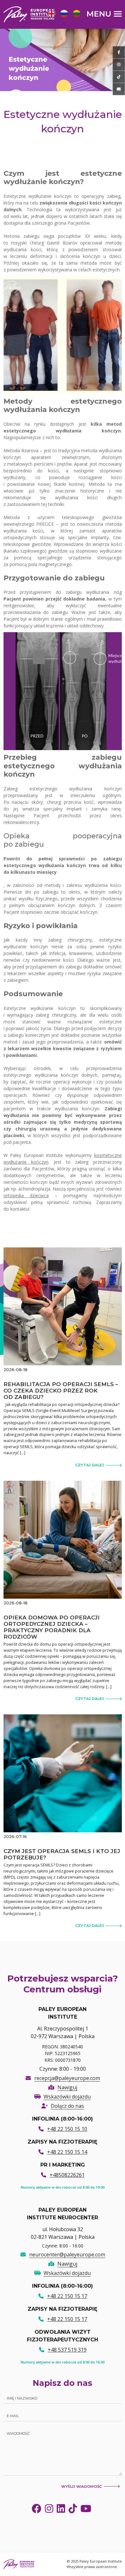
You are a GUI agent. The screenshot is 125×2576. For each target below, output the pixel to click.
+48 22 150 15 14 (67, 2152)
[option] (51, 15)
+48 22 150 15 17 (67, 2296)
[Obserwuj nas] (119, 65)
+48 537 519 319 (67, 2350)
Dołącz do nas (67, 2106)
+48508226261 (67, 2175)
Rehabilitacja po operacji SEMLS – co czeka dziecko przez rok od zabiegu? (61, 1391)
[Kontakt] (119, 89)
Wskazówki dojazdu (67, 2097)
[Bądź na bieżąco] (119, 52)
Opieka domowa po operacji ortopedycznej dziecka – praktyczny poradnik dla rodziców (52, 1627)
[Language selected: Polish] (66, 14)
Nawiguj (67, 2087)
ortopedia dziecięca (26, 1195)
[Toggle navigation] (104, 14)
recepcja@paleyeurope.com (67, 2078)
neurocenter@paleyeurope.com (67, 2254)
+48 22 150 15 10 (67, 2129)
